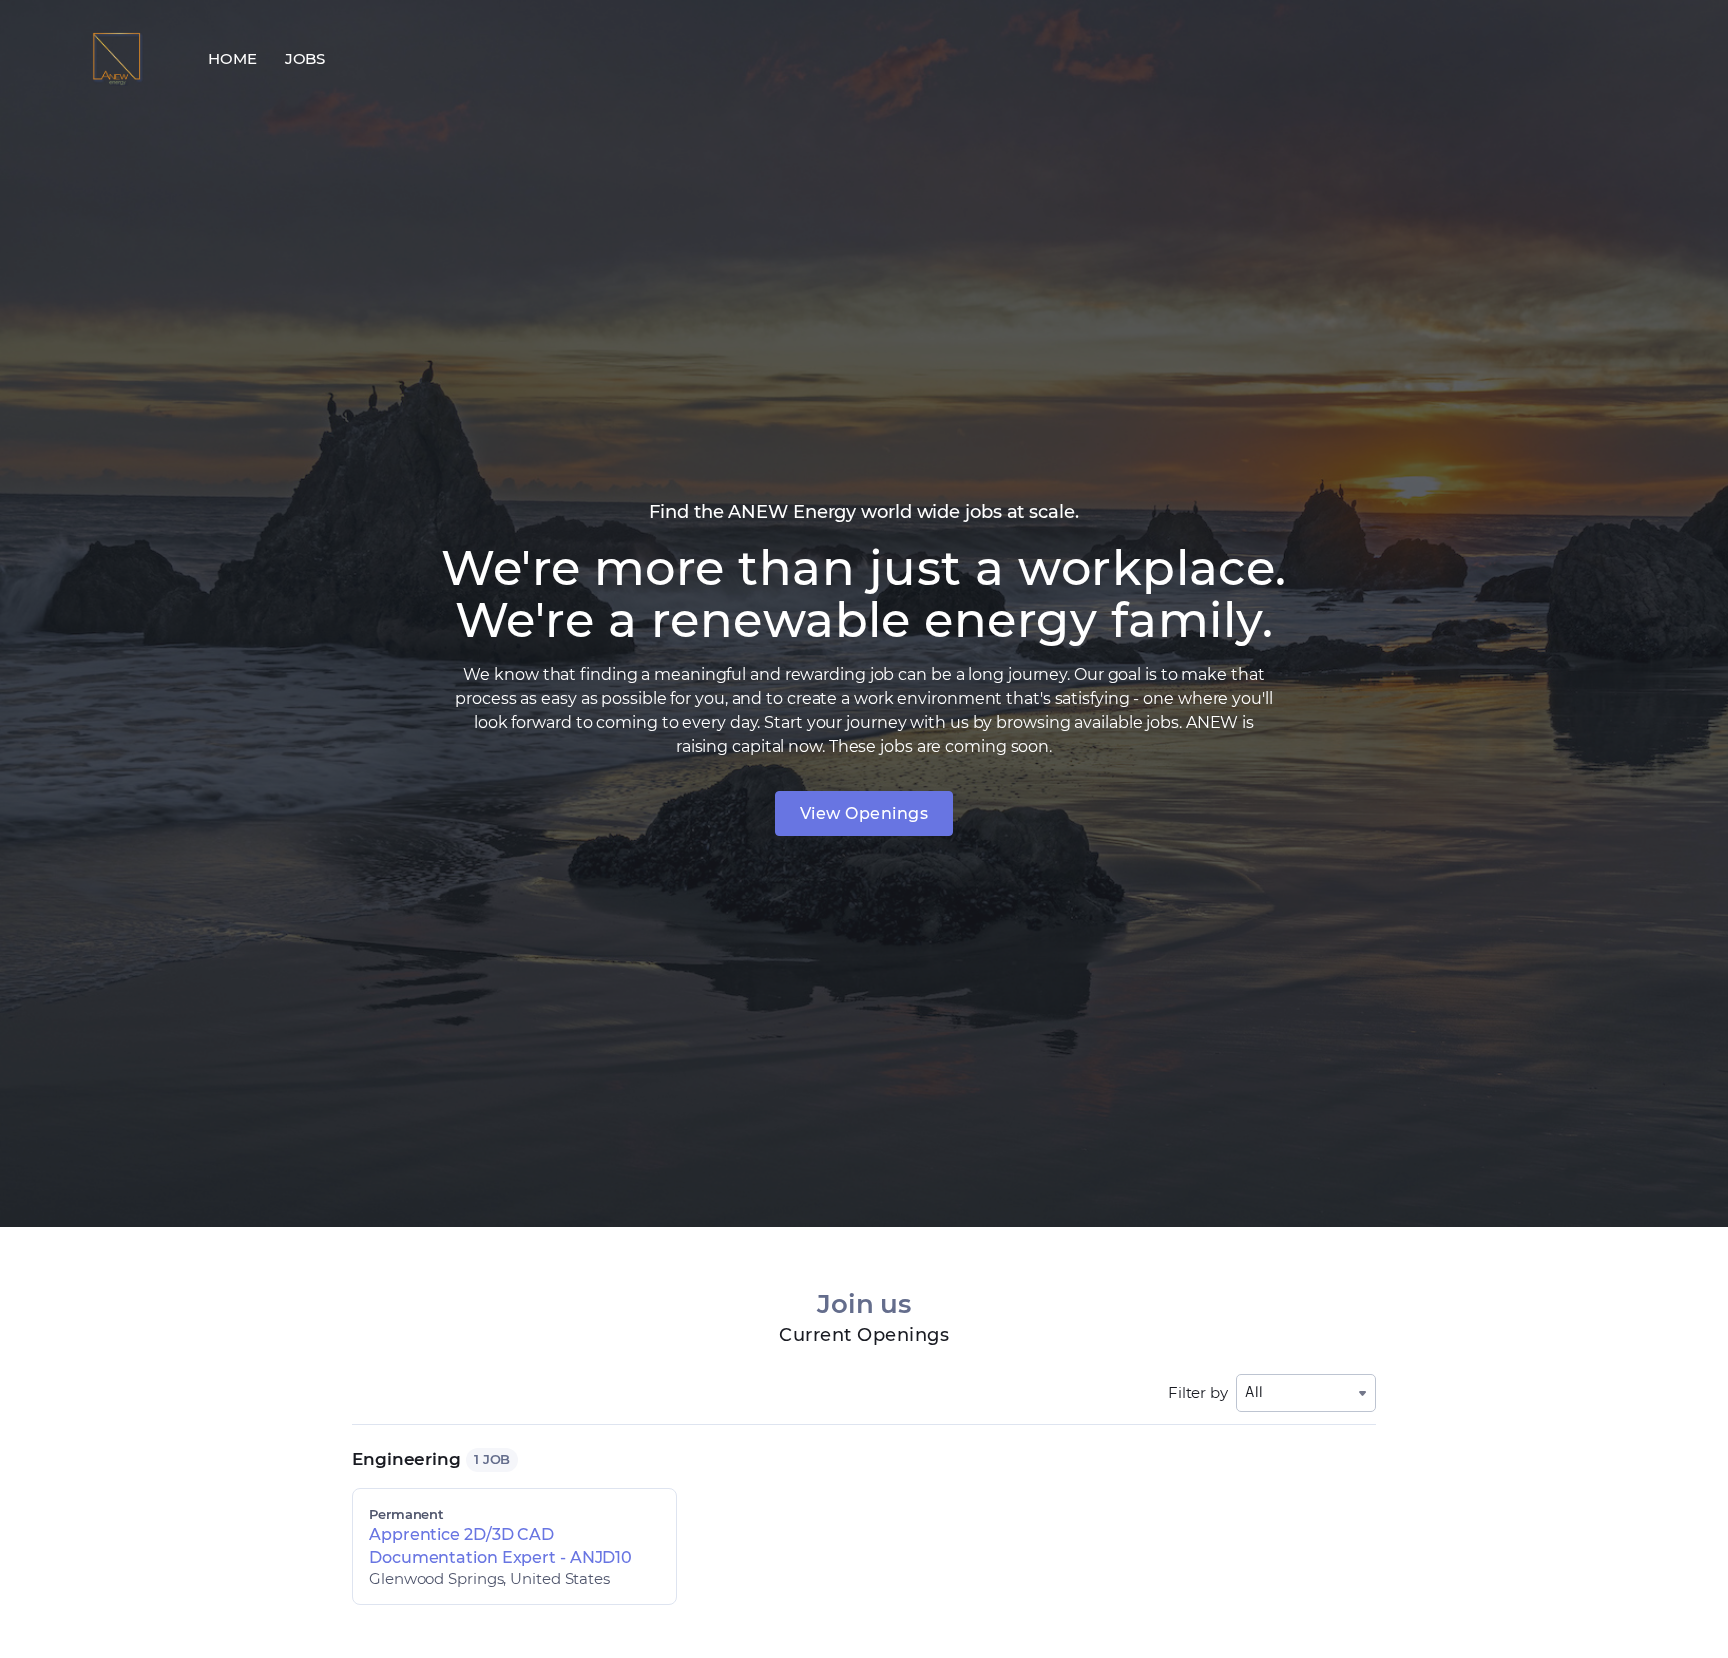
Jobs (305, 58)
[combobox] (1306, 1392)
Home (232, 58)
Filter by (1198, 1392)
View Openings (864, 813)
